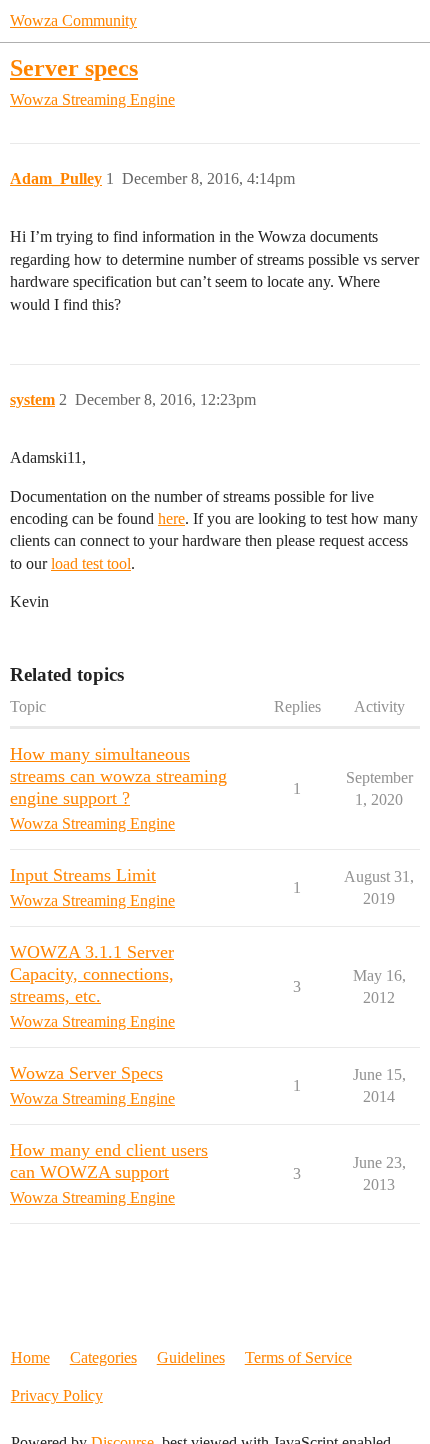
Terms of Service (298, 1357)
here (171, 518)
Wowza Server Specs (86, 1073)
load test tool (91, 563)
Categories (103, 1357)
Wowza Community (73, 20)
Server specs (74, 67)
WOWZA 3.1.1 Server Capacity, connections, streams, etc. (92, 974)
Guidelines (191, 1357)
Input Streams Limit (83, 875)
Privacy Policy (57, 1395)
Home (30, 1357)
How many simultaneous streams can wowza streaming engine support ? (118, 776)
